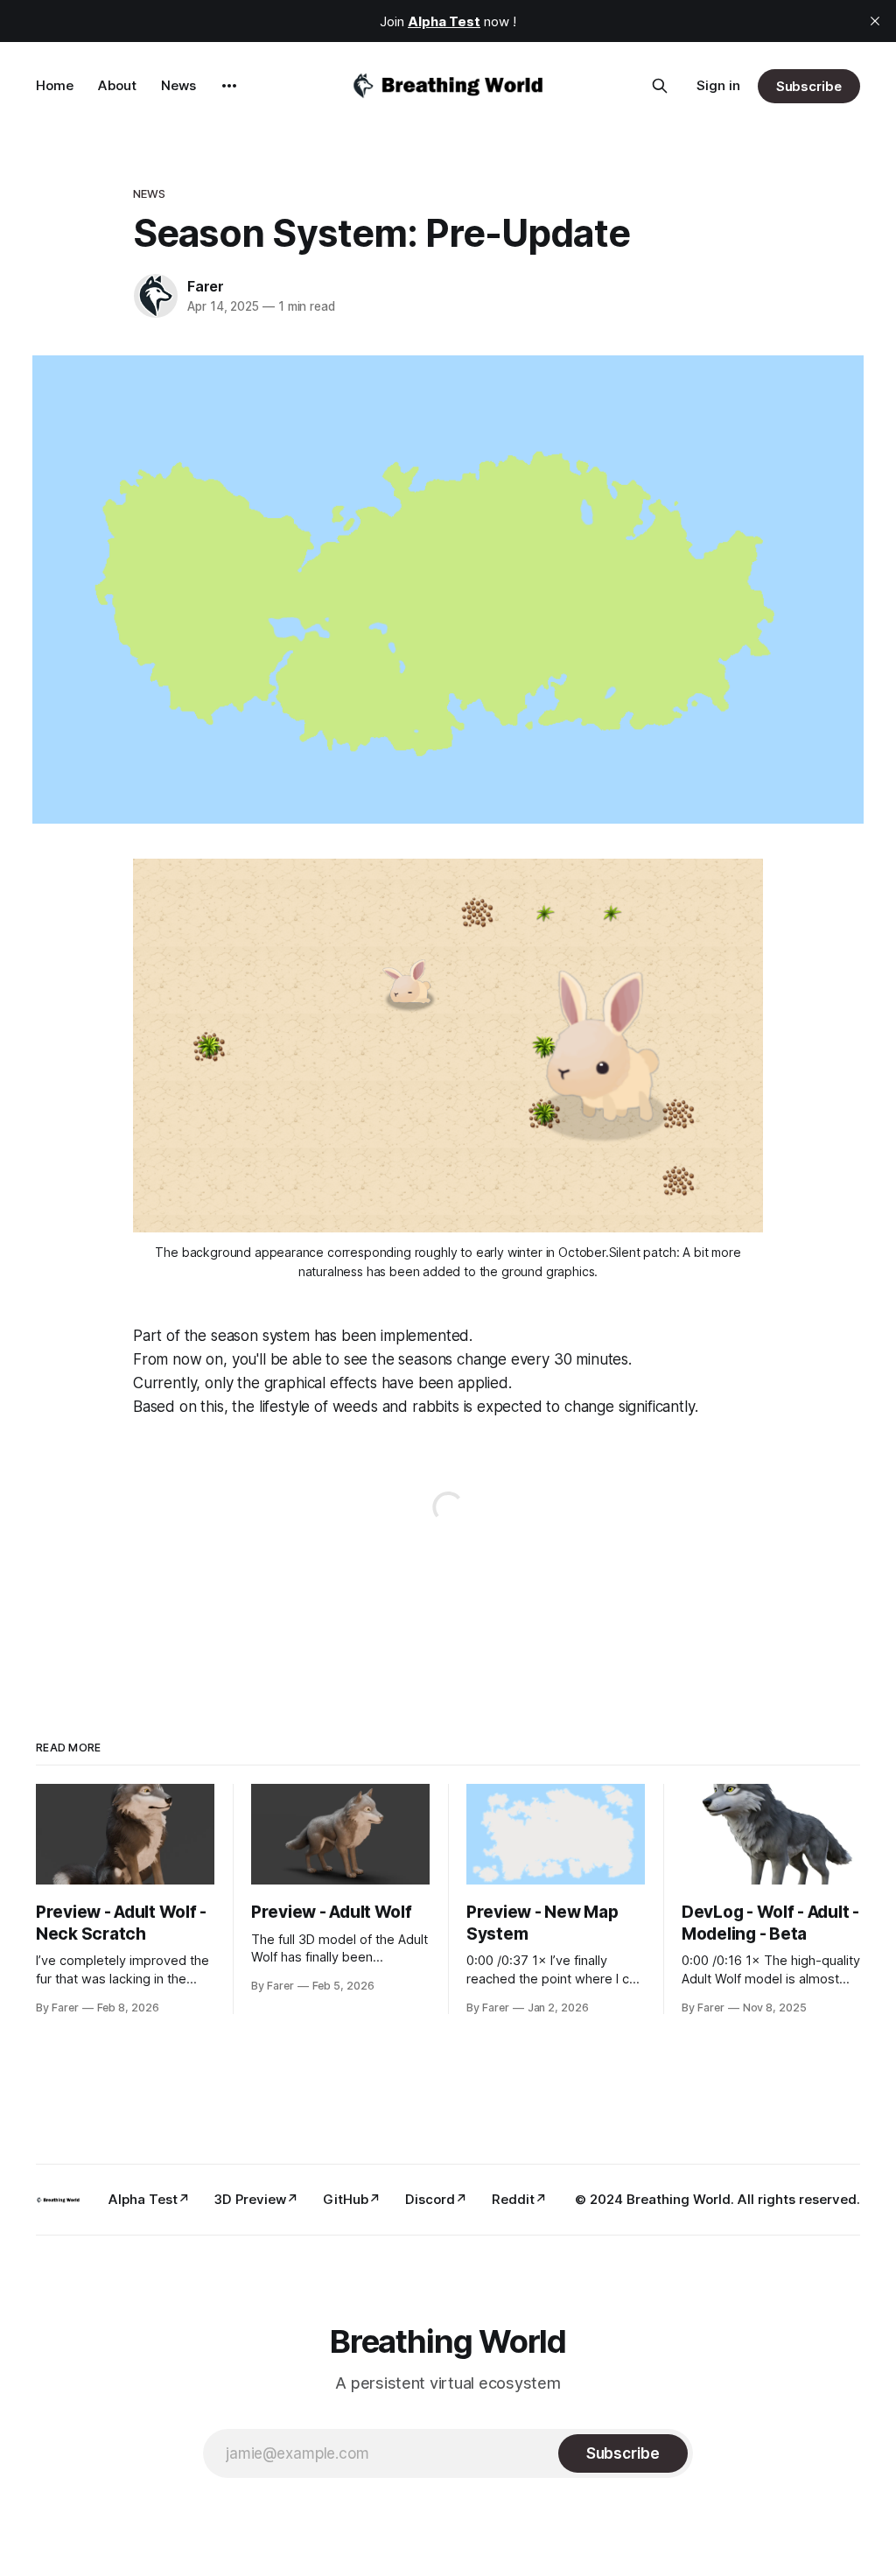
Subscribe (809, 86)
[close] (875, 21)
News (178, 85)
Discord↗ (436, 2199)
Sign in (718, 85)
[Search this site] (660, 86)
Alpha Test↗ (149, 2199)
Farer (206, 286)
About (117, 85)
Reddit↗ (519, 2199)
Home (55, 85)
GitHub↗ (352, 2199)
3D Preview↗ (256, 2199)
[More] (229, 86)
